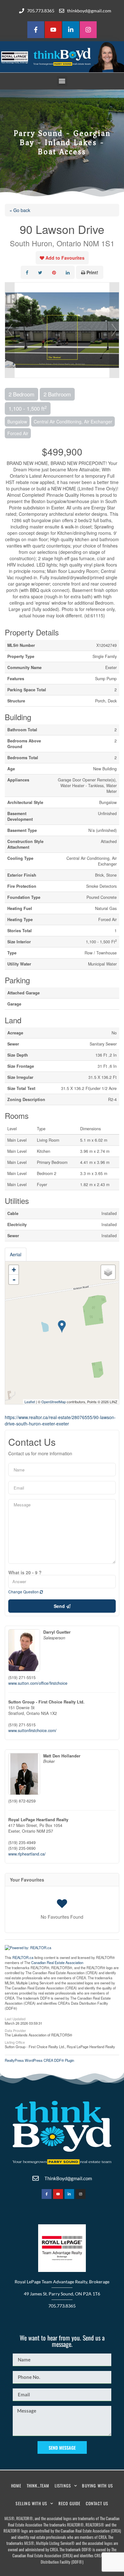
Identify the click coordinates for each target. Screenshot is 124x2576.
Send (60, 1606)
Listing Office (15, 2042)
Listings (63, 2486)
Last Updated (15, 2018)
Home (16, 2486)
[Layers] (108, 1272)
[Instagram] (88, 30)
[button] (62, 81)
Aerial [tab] (16, 1254)
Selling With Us (31, 2503)
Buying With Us (97, 2486)
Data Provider (15, 2030)
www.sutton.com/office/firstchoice (38, 1683)
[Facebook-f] (36, 30)
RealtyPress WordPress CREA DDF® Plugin (39, 2060)
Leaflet (30, 1402)
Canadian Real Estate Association (57, 1962)
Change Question (24, 1592)
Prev (10, 330)
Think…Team (38, 2486)
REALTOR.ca (23, 1957)
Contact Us (97, 2503)
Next (114, 330)
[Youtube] (53, 30)
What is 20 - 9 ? (25, 1572)
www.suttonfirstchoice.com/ (32, 1730)
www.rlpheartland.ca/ (27, 1854)
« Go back (20, 210)
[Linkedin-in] (71, 30)
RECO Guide (70, 2503)
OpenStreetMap (54, 1402)
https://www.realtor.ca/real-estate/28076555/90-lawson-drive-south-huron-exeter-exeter (60, 1420)
